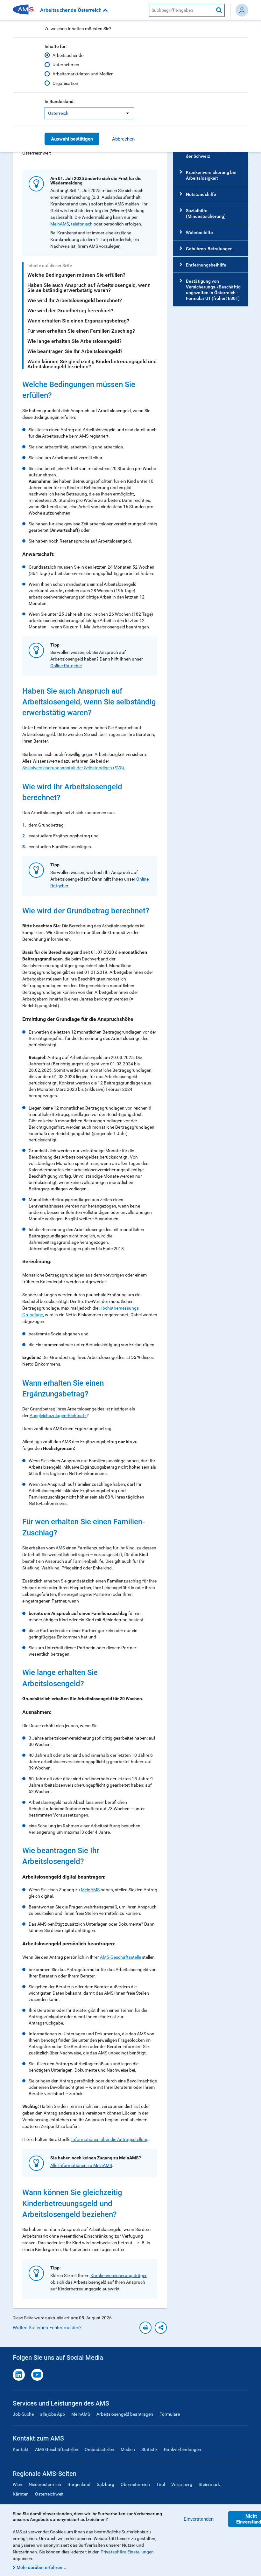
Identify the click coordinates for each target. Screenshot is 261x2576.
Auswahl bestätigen (72, 139)
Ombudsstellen (99, 2449)
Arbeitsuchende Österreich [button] (71, 10)
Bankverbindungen (183, 2449)
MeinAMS (60, 224)
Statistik (149, 2449)
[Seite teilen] (161, 2328)
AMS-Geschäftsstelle (120, 1957)
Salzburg (106, 2484)
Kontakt (21, 2449)
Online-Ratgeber (66, 666)
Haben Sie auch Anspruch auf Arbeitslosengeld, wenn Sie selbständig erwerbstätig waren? (89, 288)
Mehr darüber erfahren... (41, 2567)
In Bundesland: (60, 101)
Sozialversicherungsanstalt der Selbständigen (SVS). (74, 768)
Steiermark (209, 2484)
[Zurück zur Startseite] (25, 10)
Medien (128, 2449)
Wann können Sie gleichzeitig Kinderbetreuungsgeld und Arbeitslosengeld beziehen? (92, 364)
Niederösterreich (45, 2484)
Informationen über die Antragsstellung (110, 2139)
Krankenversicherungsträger (118, 2275)
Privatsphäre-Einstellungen (127, 2552)
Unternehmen (66, 65)
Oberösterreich (135, 2484)
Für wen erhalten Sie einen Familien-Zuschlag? (81, 331)
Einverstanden (199, 2519)
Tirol (161, 2484)
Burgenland (79, 2484)
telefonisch (82, 224)
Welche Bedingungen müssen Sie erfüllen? (76, 275)
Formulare (170, 2414)
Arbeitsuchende (68, 55)
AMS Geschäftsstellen (57, 2449)
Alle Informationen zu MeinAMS (81, 2165)
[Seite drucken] (145, 2328)
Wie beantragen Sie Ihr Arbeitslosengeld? (75, 351)
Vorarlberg (182, 2484)
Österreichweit (49, 2494)
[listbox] (89, 113)
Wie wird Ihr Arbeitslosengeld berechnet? (75, 300)
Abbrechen (123, 139)
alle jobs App (53, 2414)
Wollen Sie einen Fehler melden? (47, 2328)
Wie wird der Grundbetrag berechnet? (70, 311)
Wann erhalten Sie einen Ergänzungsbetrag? (78, 321)
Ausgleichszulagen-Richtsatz (58, 1416)
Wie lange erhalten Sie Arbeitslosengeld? (74, 341)
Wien (18, 2484)
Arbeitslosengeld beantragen (125, 2414)
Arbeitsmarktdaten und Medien (83, 74)
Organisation (65, 83)
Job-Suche (23, 2414)
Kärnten (21, 2494)
